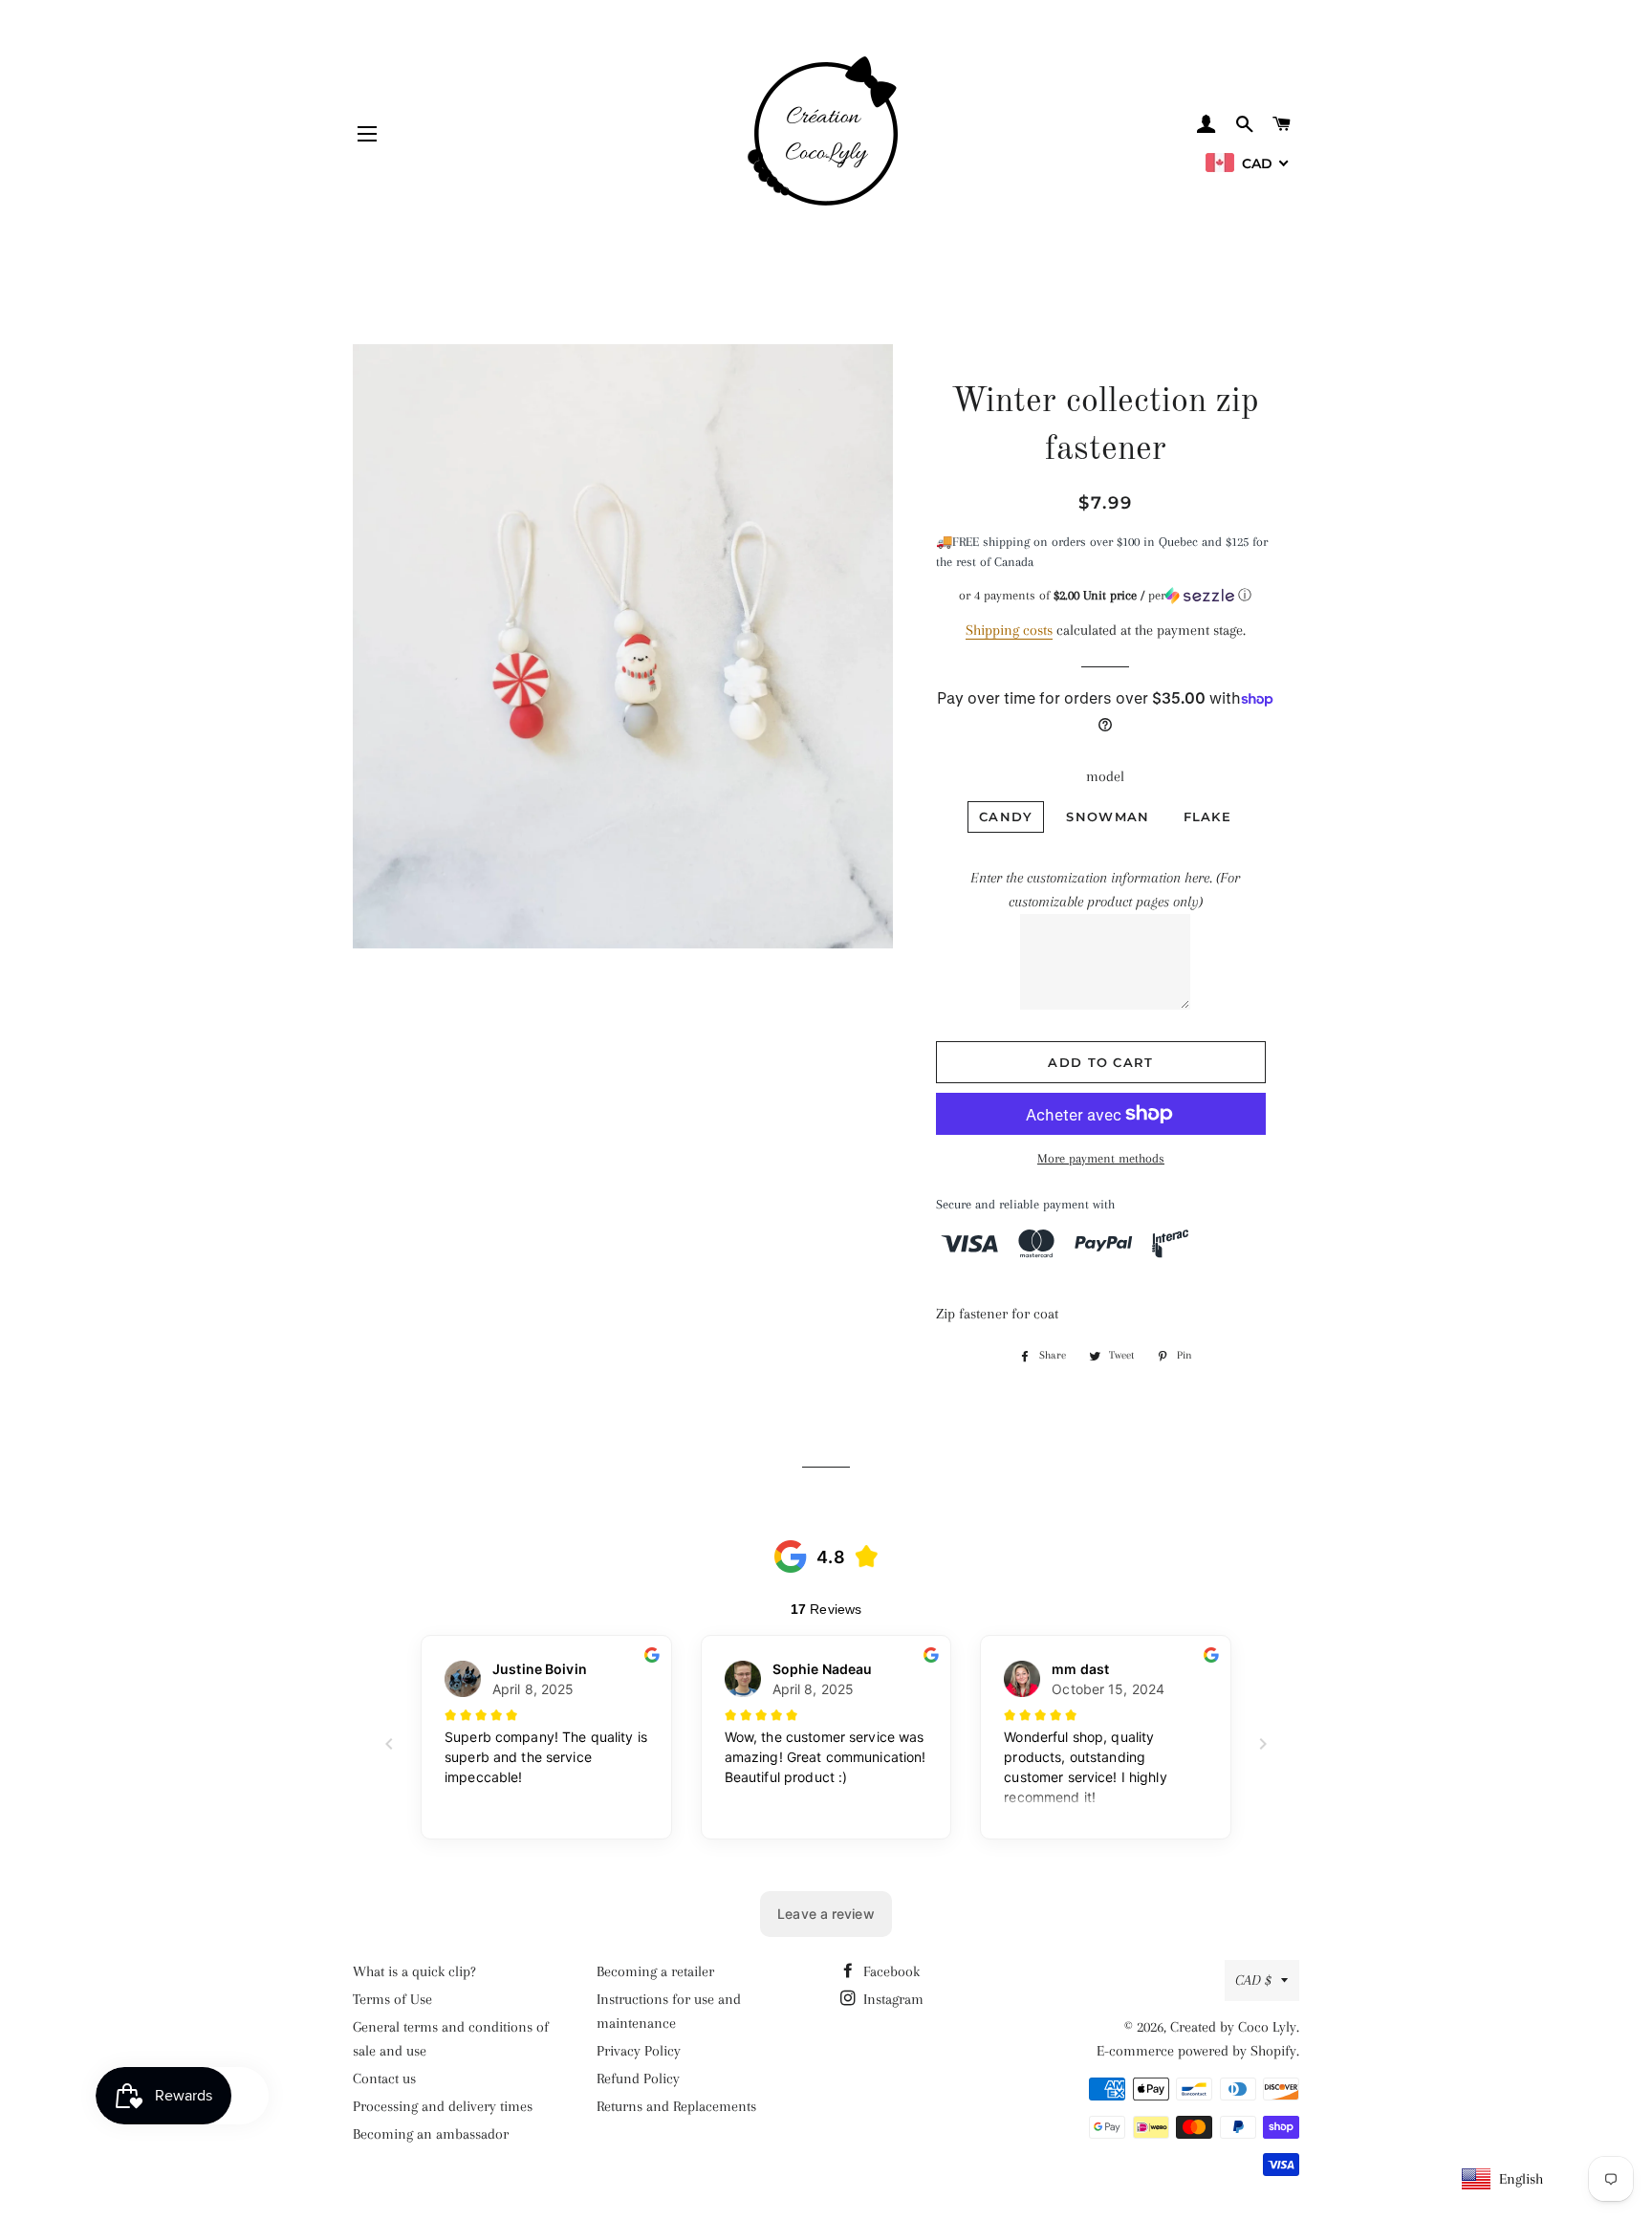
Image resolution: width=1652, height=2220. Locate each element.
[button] (1106, 596)
